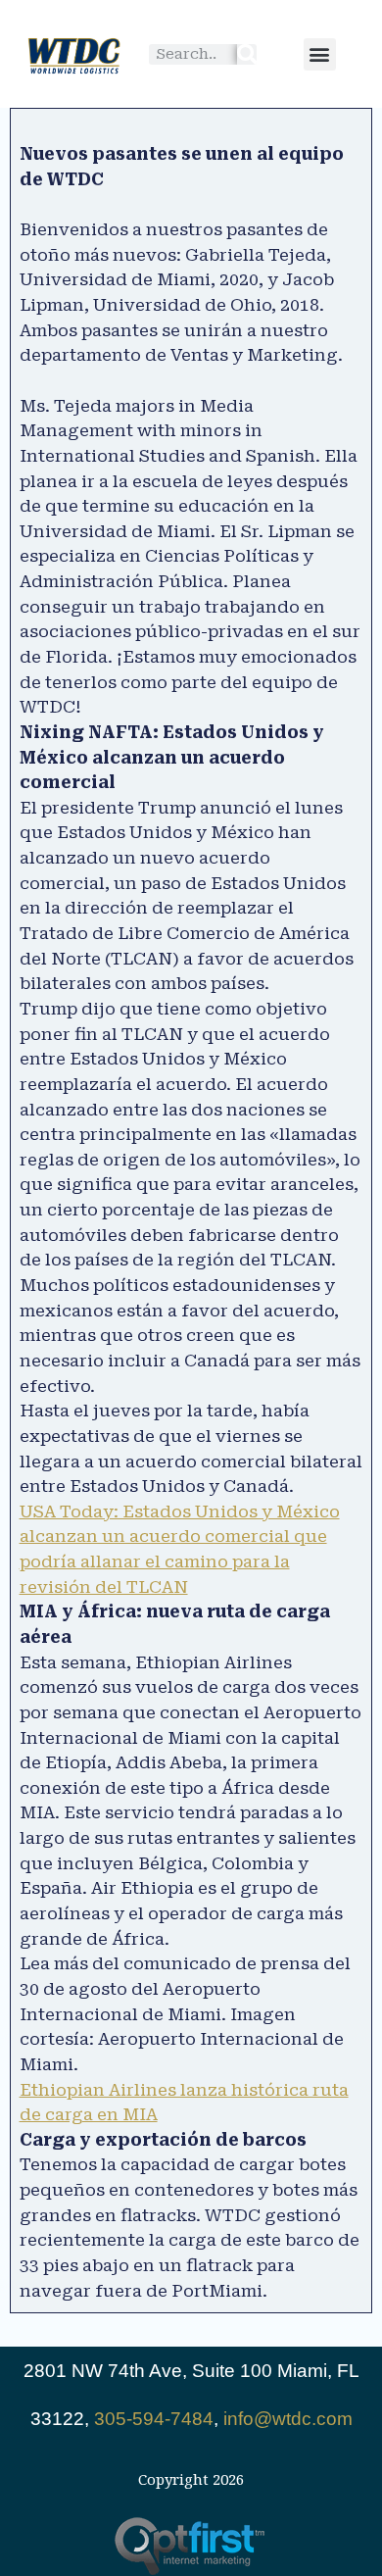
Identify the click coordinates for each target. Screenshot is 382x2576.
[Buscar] (247, 54)
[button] (320, 54)
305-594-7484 (154, 2419)
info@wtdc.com (288, 2419)
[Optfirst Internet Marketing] (191, 2546)
